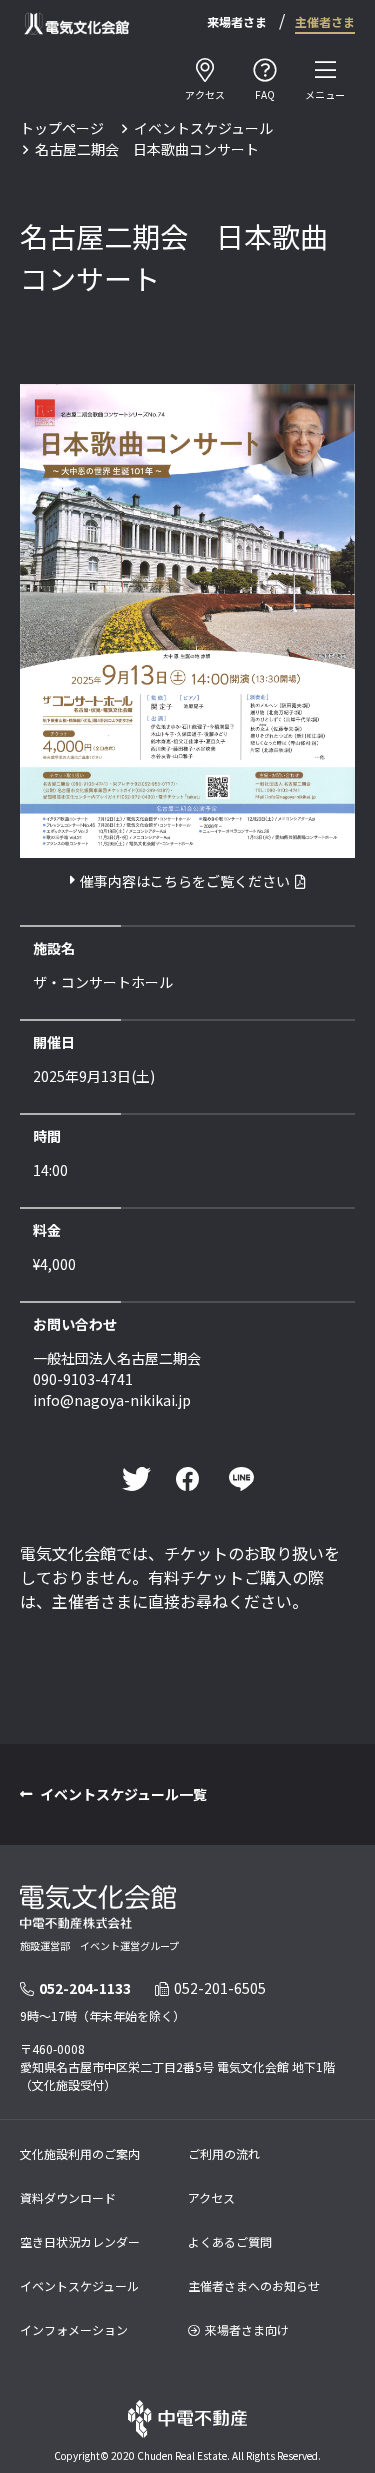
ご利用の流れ (224, 2153)
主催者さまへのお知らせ (254, 2285)
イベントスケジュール (203, 128)
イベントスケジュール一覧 (123, 1794)
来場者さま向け (247, 2329)
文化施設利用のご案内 (80, 2153)
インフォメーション (74, 2329)
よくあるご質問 (230, 2241)
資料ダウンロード (68, 2197)
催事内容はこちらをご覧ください (185, 881)
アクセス (211, 2197)
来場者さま (237, 21)
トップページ (62, 128)
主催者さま (325, 21)
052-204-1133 (85, 1988)
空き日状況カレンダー (80, 2241)
